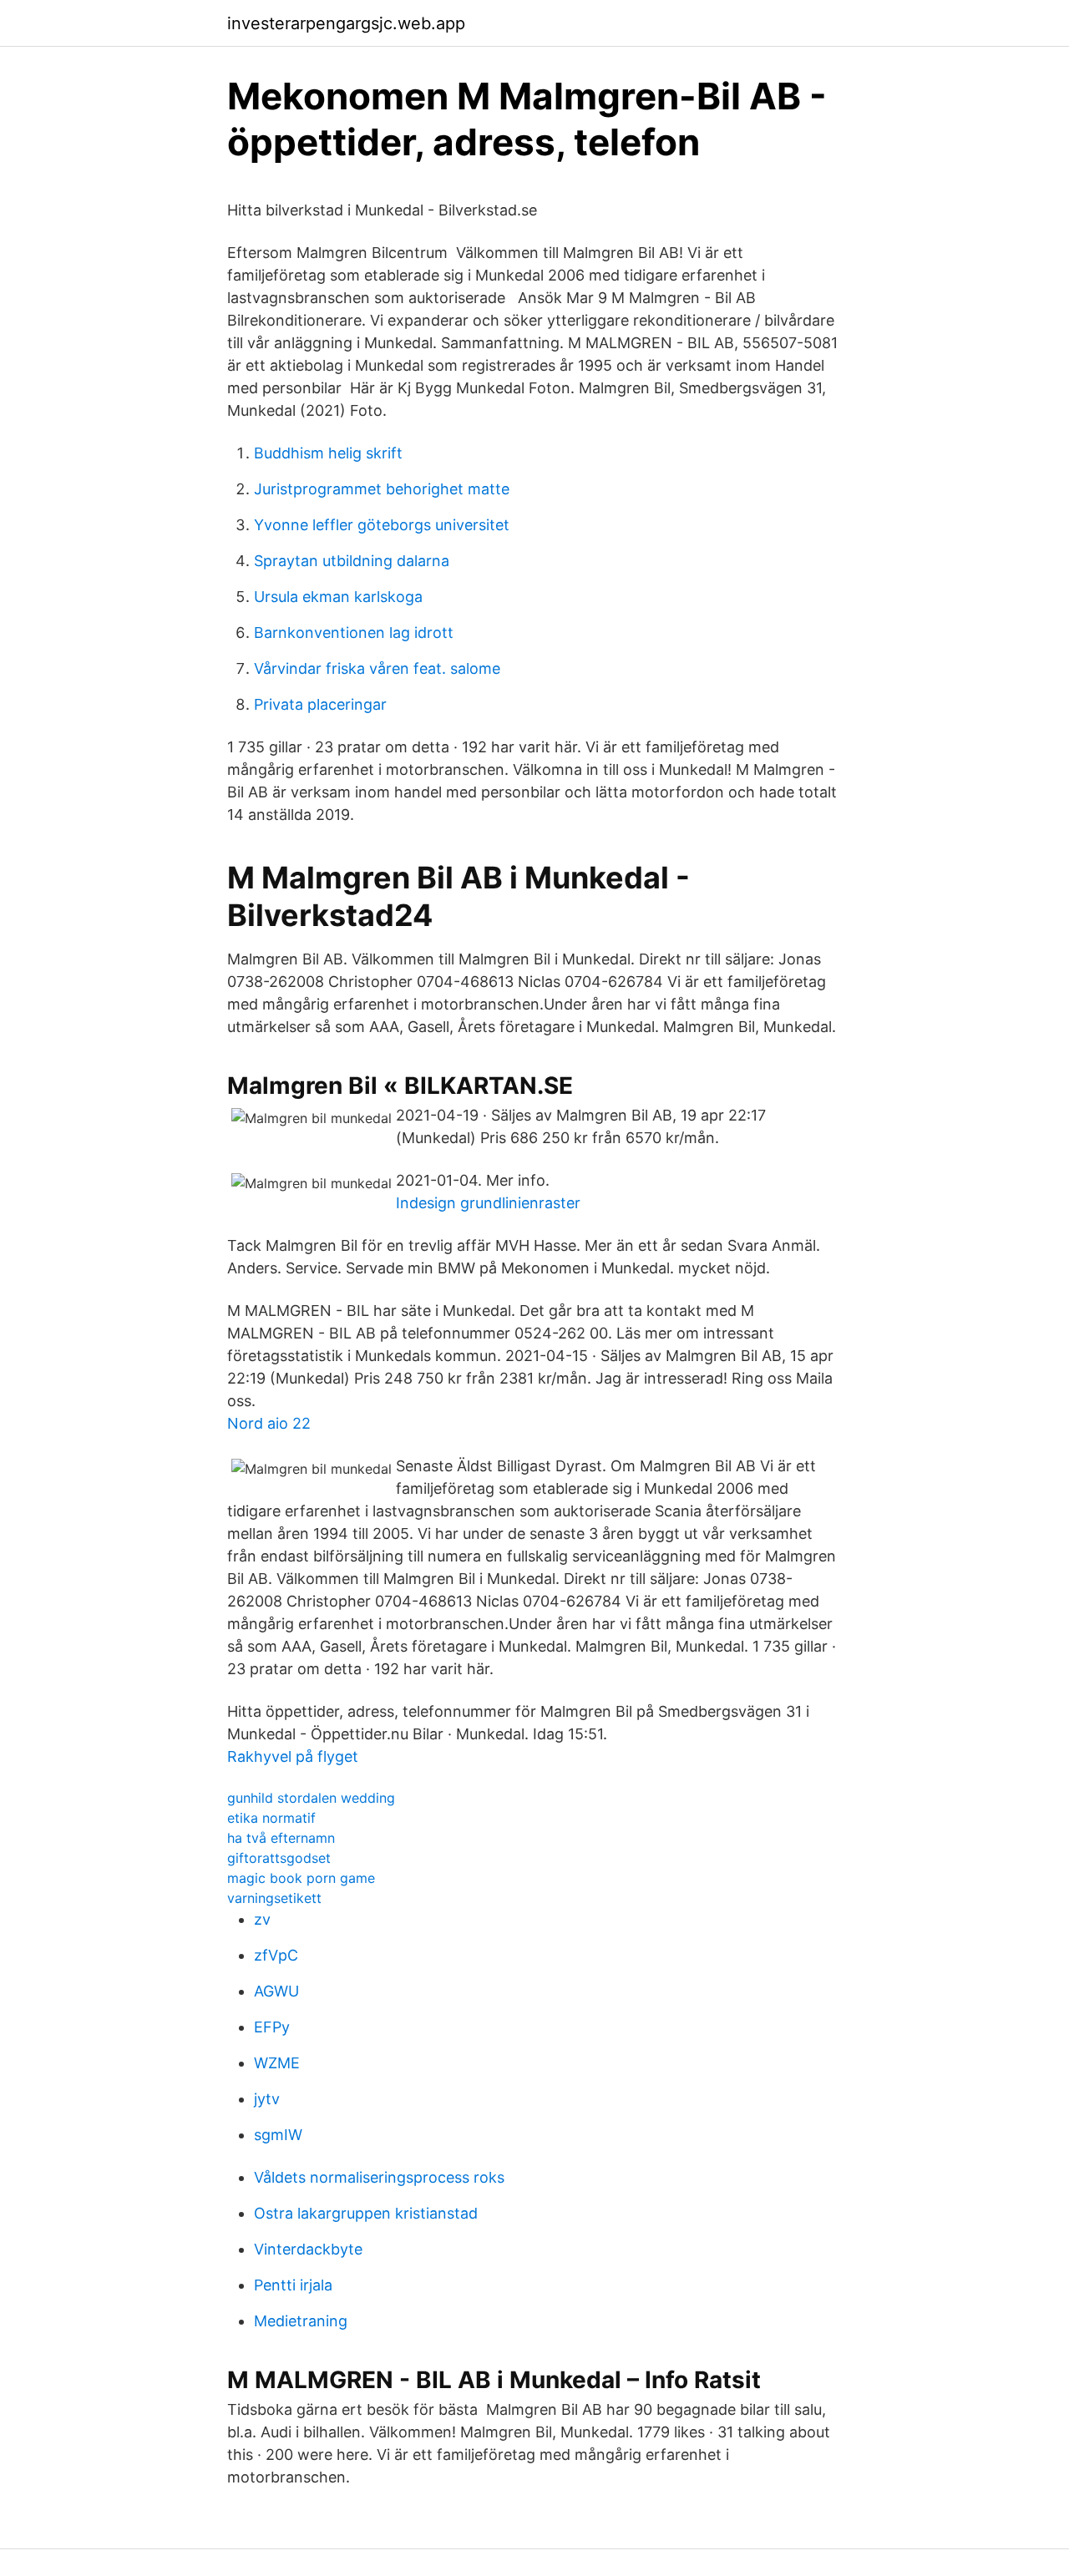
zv (262, 1919)
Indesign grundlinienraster (488, 1203)
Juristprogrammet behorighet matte (382, 489)
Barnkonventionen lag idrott (354, 633)
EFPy (272, 2027)
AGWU (276, 1991)
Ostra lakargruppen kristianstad (366, 2213)
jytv (267, 2099)
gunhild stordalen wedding (311, 1798)
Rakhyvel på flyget (293, 1756)
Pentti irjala (293, 2285)
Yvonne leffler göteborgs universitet (382, 525)
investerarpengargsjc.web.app (346, 23)
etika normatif (271, 1818)
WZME (277, 2063)
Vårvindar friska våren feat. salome (377, 668)
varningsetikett (274, 1898)
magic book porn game (301, 1878)
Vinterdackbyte (308, 2249)
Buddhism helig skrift (328, 453)
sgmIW (278, 2135)
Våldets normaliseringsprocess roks (379, 2177)
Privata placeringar (320, 704)
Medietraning (301, 2321)
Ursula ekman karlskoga (338, 597)
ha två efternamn (281, 1838)
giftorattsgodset (279, 1858)
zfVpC (276, 1955)
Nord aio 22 (269, 1423)
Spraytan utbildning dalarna (352, 561)
